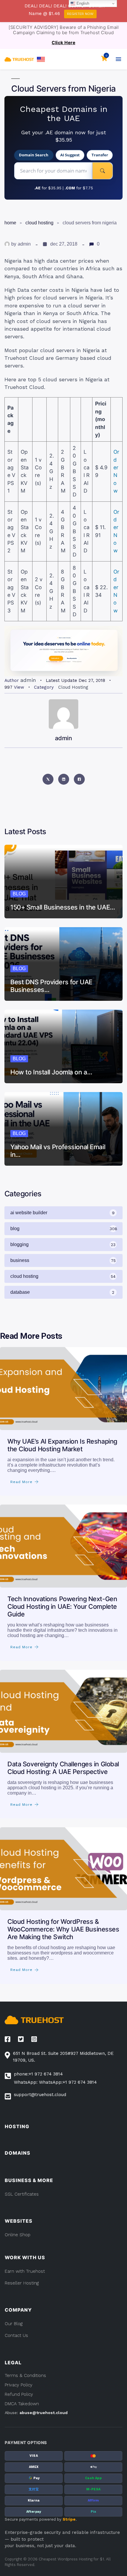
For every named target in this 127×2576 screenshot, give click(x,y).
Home (10, 223)
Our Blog (14, 2324)
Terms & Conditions (25, 2375)
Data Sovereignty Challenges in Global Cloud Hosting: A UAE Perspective (63, 1768)
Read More (21, 1482)
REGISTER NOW (80, 14)
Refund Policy (19, 2394)
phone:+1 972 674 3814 (38, 2074)
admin (24, 244)
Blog (19, 894)
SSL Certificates (22, 2194)
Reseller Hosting (22, 2283)
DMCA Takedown (22, 2404)
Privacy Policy (19, 2385)
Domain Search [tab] (34, 155)
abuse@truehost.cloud (44, 2413)
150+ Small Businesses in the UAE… (63, 907)
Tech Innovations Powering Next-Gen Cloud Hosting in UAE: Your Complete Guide (62, 1606)
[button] (41, 59)
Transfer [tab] (100, 155)
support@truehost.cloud (40, 2095)
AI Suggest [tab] (70, 155)
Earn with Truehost (25, 2271)
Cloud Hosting (39, 223)
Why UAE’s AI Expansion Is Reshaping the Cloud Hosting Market (62, 1445)
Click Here (63, 43)
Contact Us (16, 2335)
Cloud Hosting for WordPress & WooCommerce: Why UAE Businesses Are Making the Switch (63, 1929)
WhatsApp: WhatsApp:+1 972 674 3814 (55, 2082)
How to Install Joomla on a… (51, 1072)
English (82, 3)
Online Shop (18, 2235)
